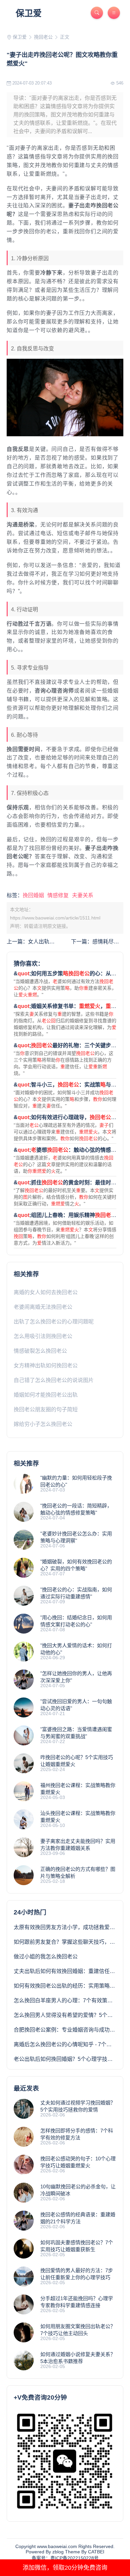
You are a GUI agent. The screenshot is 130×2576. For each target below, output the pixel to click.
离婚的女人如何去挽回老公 (46, 1292)
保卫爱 (29, 13)
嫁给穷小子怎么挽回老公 (43, 1424)
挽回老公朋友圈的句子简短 (46, 1409)
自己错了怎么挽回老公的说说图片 (54, 1380)
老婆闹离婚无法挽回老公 (43, 1307)
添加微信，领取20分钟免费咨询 (65, 2568)
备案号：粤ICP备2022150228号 (65, 2558)
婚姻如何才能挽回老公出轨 (46, 1395)
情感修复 (58, 895)
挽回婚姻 (33, 895)
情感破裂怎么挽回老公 (40, 1351)
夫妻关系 (83, 895)
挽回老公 (43, 37)
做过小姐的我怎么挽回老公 (46, 1957)
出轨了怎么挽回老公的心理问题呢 (54, 1322)
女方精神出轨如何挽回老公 (46, 1366)
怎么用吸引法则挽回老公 (43, 1336)
